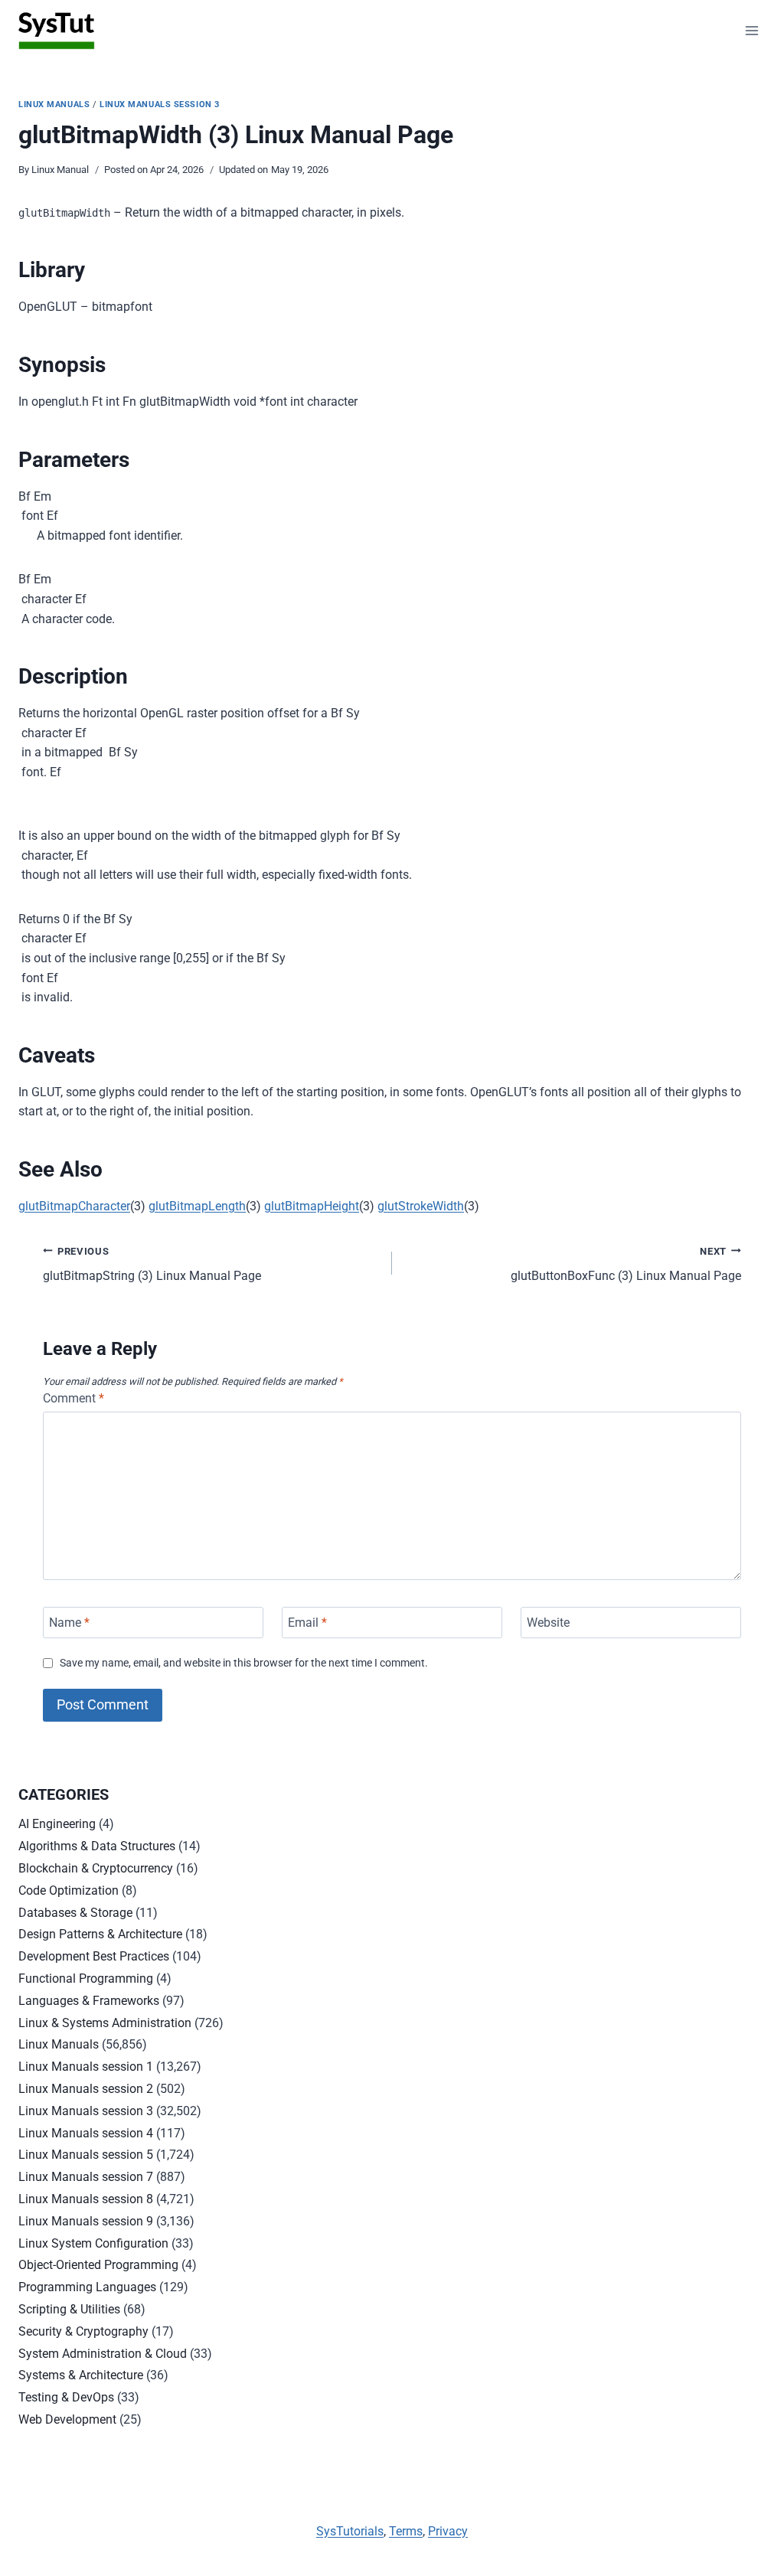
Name (69, 1623)
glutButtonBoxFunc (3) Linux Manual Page (626, 1265)
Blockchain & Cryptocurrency (96, 1868)
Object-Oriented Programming (98, 2265)
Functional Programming (86, 1979)
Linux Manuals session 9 (86, 2221)
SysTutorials (350, 2531)
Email (307, 1623)
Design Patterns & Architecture (100, 1934)
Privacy (448, 2531)
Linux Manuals (54, 104)
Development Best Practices (94, 1956)
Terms (406, 2531)
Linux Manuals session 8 (86, 2199)
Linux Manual (60, 170)
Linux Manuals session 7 (86, 2177)
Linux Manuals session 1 (86, 2067)
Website (548, 1623)
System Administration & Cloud (103, 2354)
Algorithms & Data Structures (97, 1846)
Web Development (67, 2419)
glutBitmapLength (197, 1206)
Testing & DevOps (66, 2397)
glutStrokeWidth (421, 1206)
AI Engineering (57, 1824)
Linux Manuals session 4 (86, 2133)
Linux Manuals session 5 (86, 2155)
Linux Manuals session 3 (160, 104)
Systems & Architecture (81, 2375)
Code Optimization (69, 1890)
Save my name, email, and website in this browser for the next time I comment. (244, 1663)
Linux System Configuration (93, 2243)
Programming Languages (87, 2287)
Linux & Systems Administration (105, 2023)
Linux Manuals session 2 (86, 2089)
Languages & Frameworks (89, 2001)
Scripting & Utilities (69, 2309)
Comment (73, 1398)
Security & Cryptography (83, 2331)
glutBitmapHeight (312, 1206)
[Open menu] (751, 30)
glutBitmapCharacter (74, 1206)
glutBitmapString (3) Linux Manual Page (152, 1265)
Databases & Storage (75, 1913)
